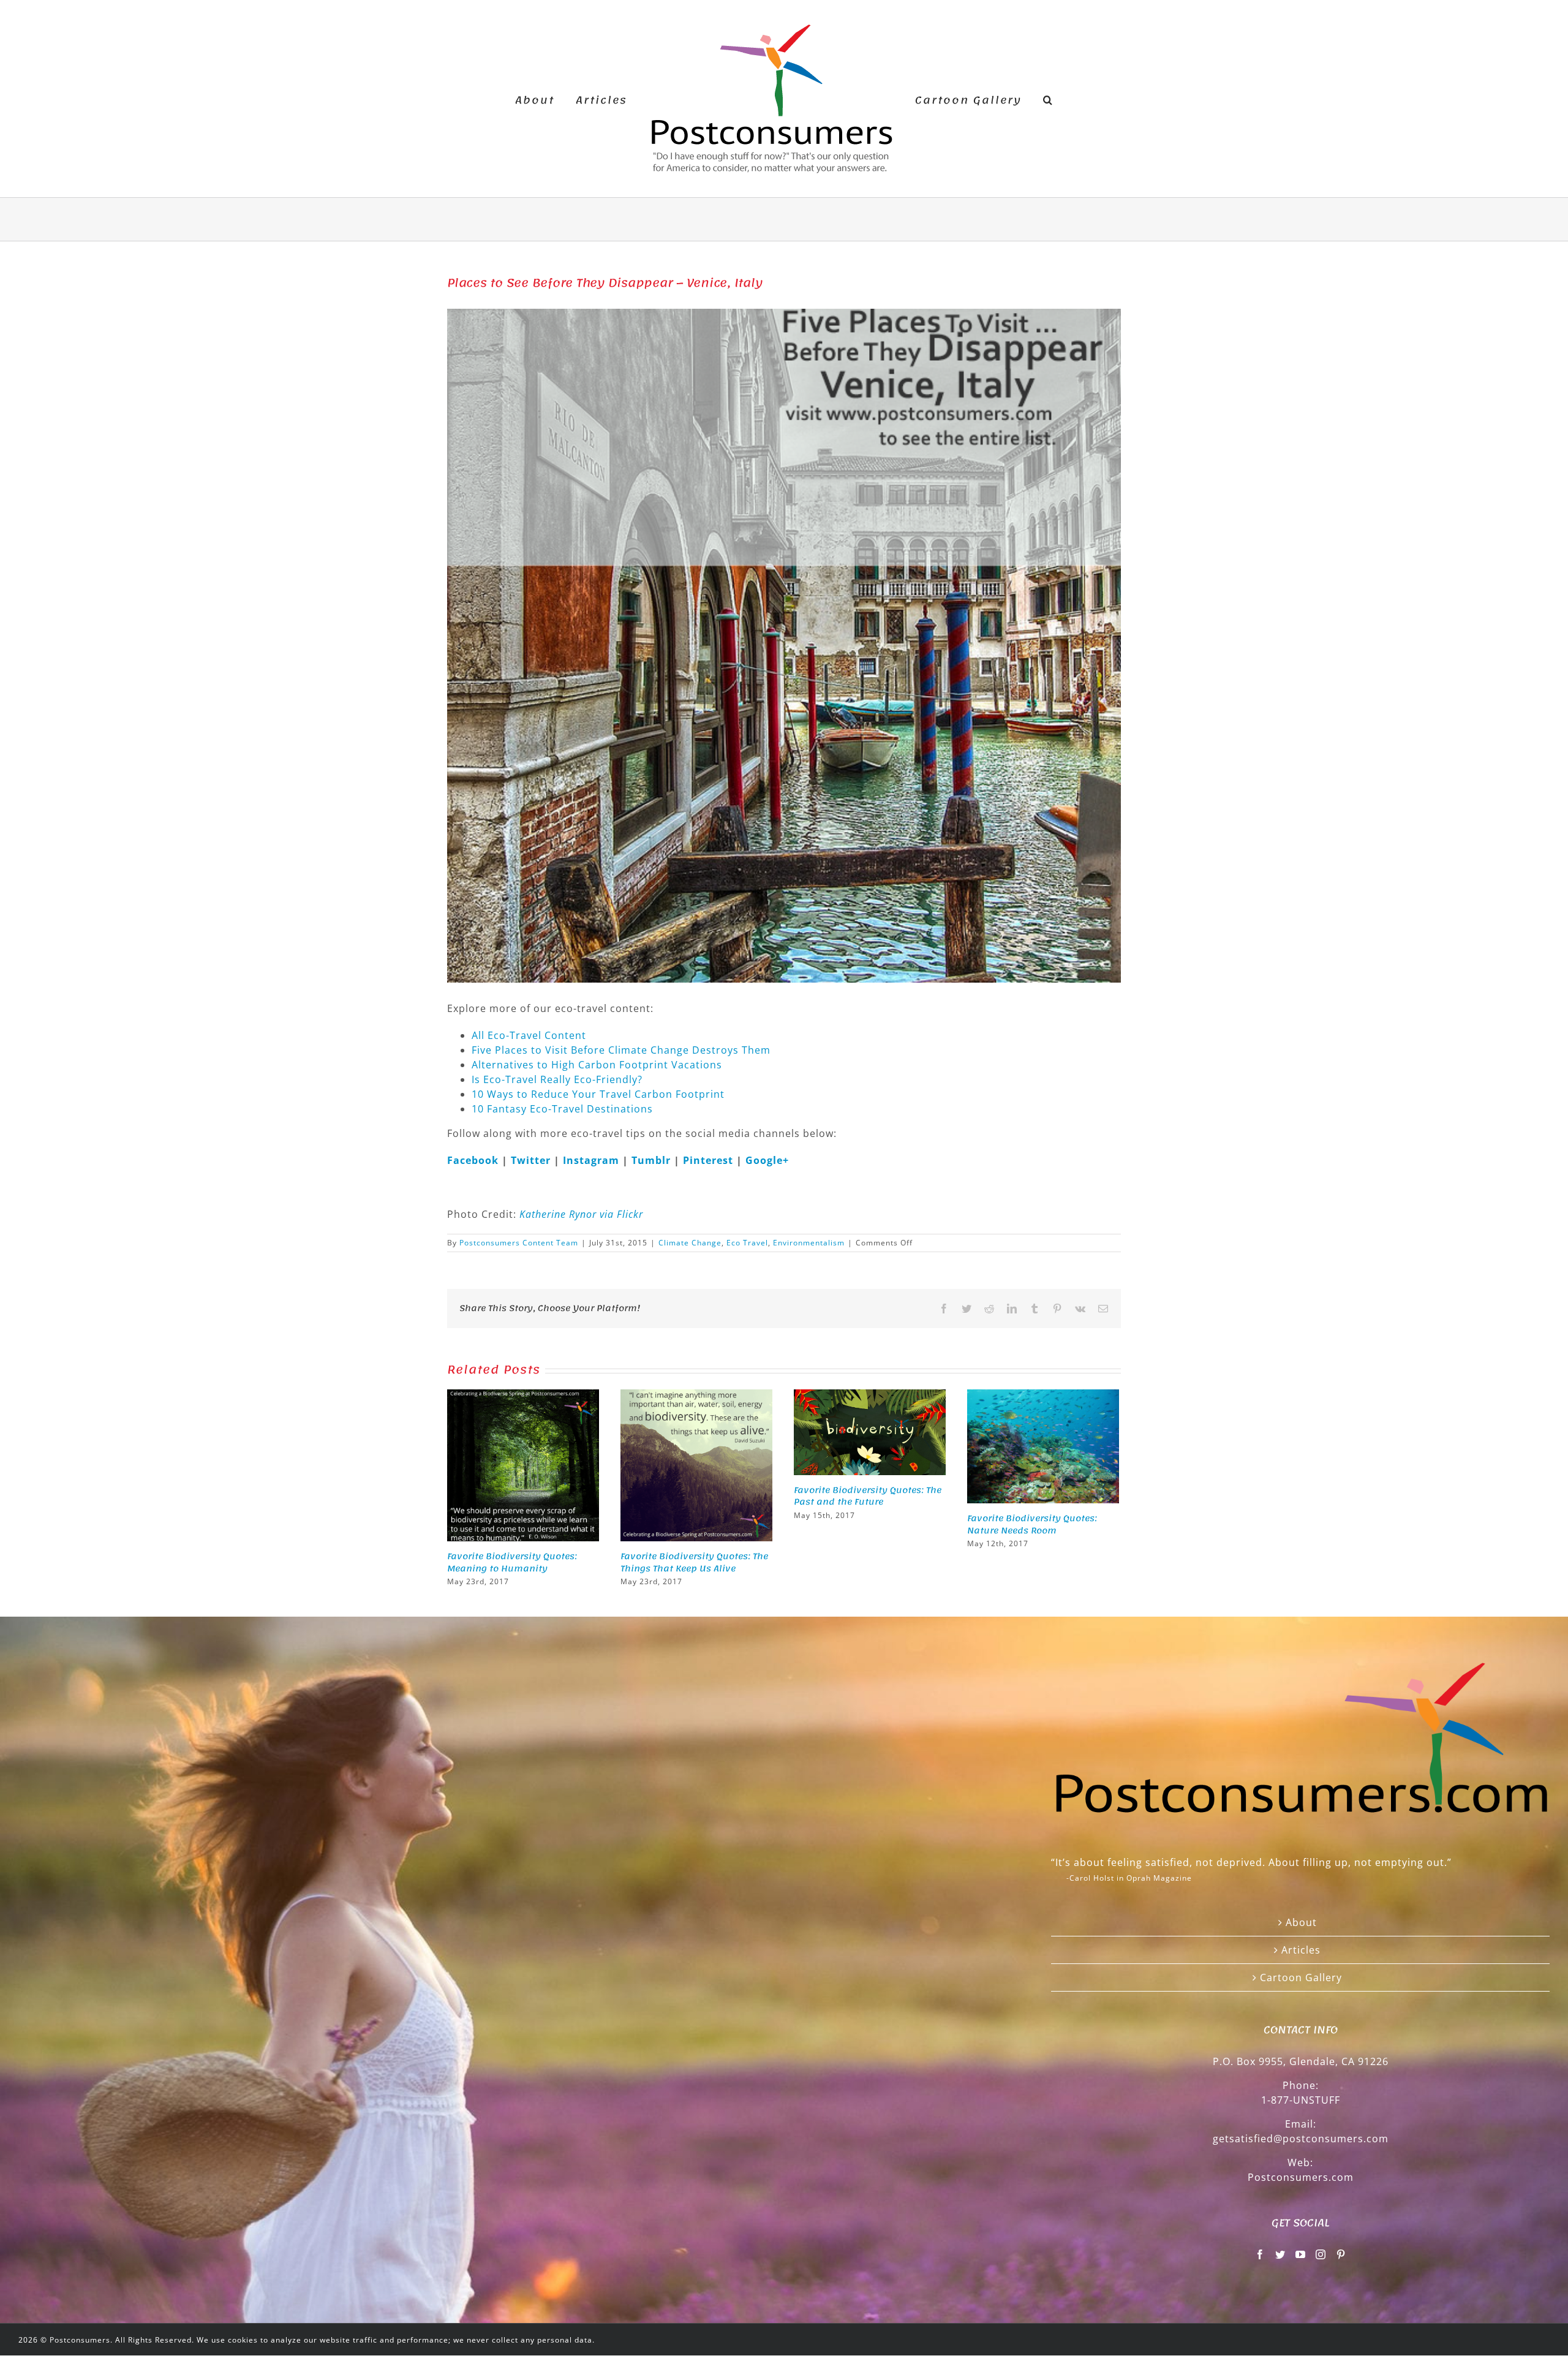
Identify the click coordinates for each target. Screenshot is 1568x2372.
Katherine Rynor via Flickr (581, 1214)
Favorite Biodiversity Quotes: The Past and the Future (868, 1496)
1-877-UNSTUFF (1301, 2100)
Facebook (474, 1160)
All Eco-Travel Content (529, 1035)
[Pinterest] (1341, 2254)
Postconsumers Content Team (519, 1243)
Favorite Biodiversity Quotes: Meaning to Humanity (512, 1562)
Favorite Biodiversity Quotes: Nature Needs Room (1032, 1524)
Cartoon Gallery (1301, 1977)
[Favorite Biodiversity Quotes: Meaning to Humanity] (523, 1464)
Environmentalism (809, 1243)
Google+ (767, 1160)
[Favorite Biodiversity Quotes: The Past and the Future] (870, 1431)
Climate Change (690, 1243)
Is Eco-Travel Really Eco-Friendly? (557, 1079)
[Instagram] (1321, 2254)
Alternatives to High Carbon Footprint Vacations (597, 1065)
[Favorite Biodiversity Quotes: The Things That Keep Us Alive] (696, 1464)
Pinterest (710, 1160)
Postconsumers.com (1301, 2177)
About (1301, 1922)
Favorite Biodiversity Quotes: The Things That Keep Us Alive (694, 1562)
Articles (1301, 1950)
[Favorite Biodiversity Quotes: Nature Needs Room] (1043, 1445)
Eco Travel (747, 1243)
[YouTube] (1301, 2254)
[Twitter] (1280, 2254)
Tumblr (653, 1160)
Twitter (532, 1160)
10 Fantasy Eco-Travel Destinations (562, 1109)
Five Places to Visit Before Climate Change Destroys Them (621, 1050)
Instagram (593, 1160)
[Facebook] (1260, 2254)
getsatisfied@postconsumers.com (1301, 2139)
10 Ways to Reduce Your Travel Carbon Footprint (598, 1094)
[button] (1028, 99)
